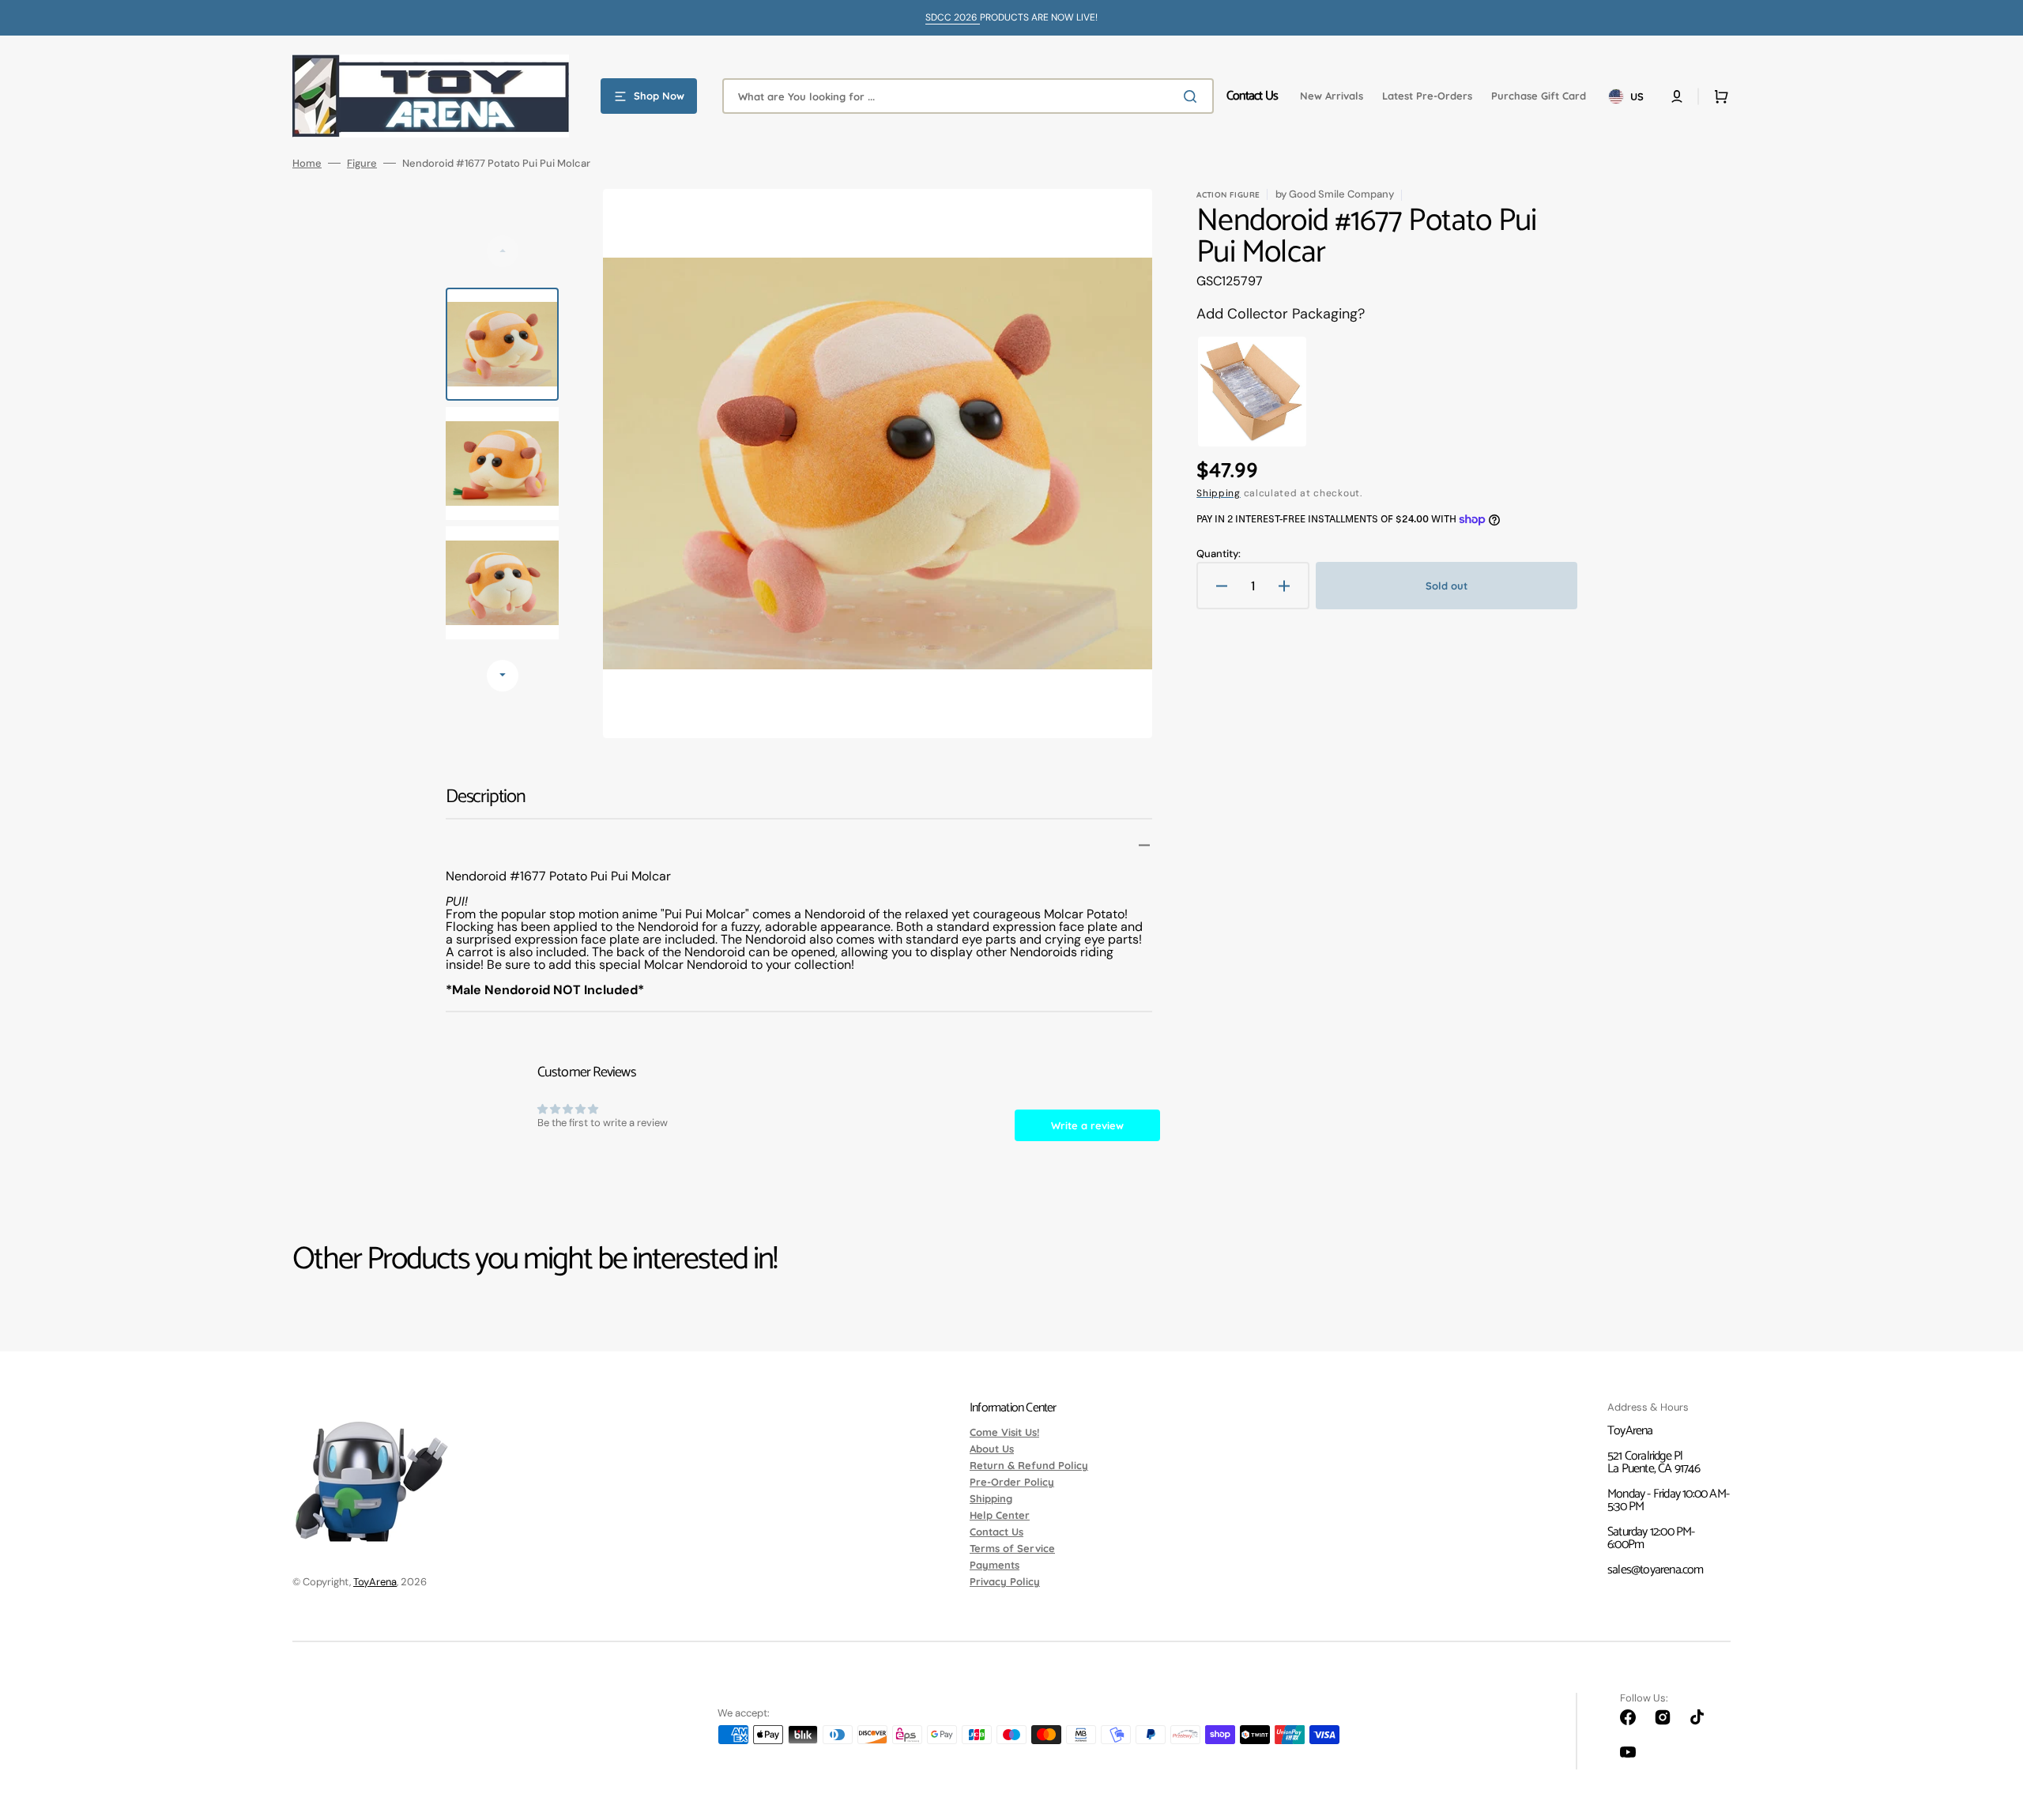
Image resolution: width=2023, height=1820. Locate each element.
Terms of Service (1012, 1548)
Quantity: (1219, 554)
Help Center (1000, 1515)
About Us (992, 1449)
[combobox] (968, 96)
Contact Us (996, 1532)
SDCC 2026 (953, 17)
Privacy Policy (1005, 1581)
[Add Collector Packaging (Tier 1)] (1252, 392)
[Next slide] (503, 676)
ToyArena (375, 1582)
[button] (1677, 96)
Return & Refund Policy (1029, 1465)
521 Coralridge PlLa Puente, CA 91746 (1654, 1462)
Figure (362, 163)
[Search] (1193, 96)
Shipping (1219, 493)
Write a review (1087, 1125)
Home (307, 163)
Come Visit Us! (1004, 1433)
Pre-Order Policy (1012, 1482)
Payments (995, 1565)
